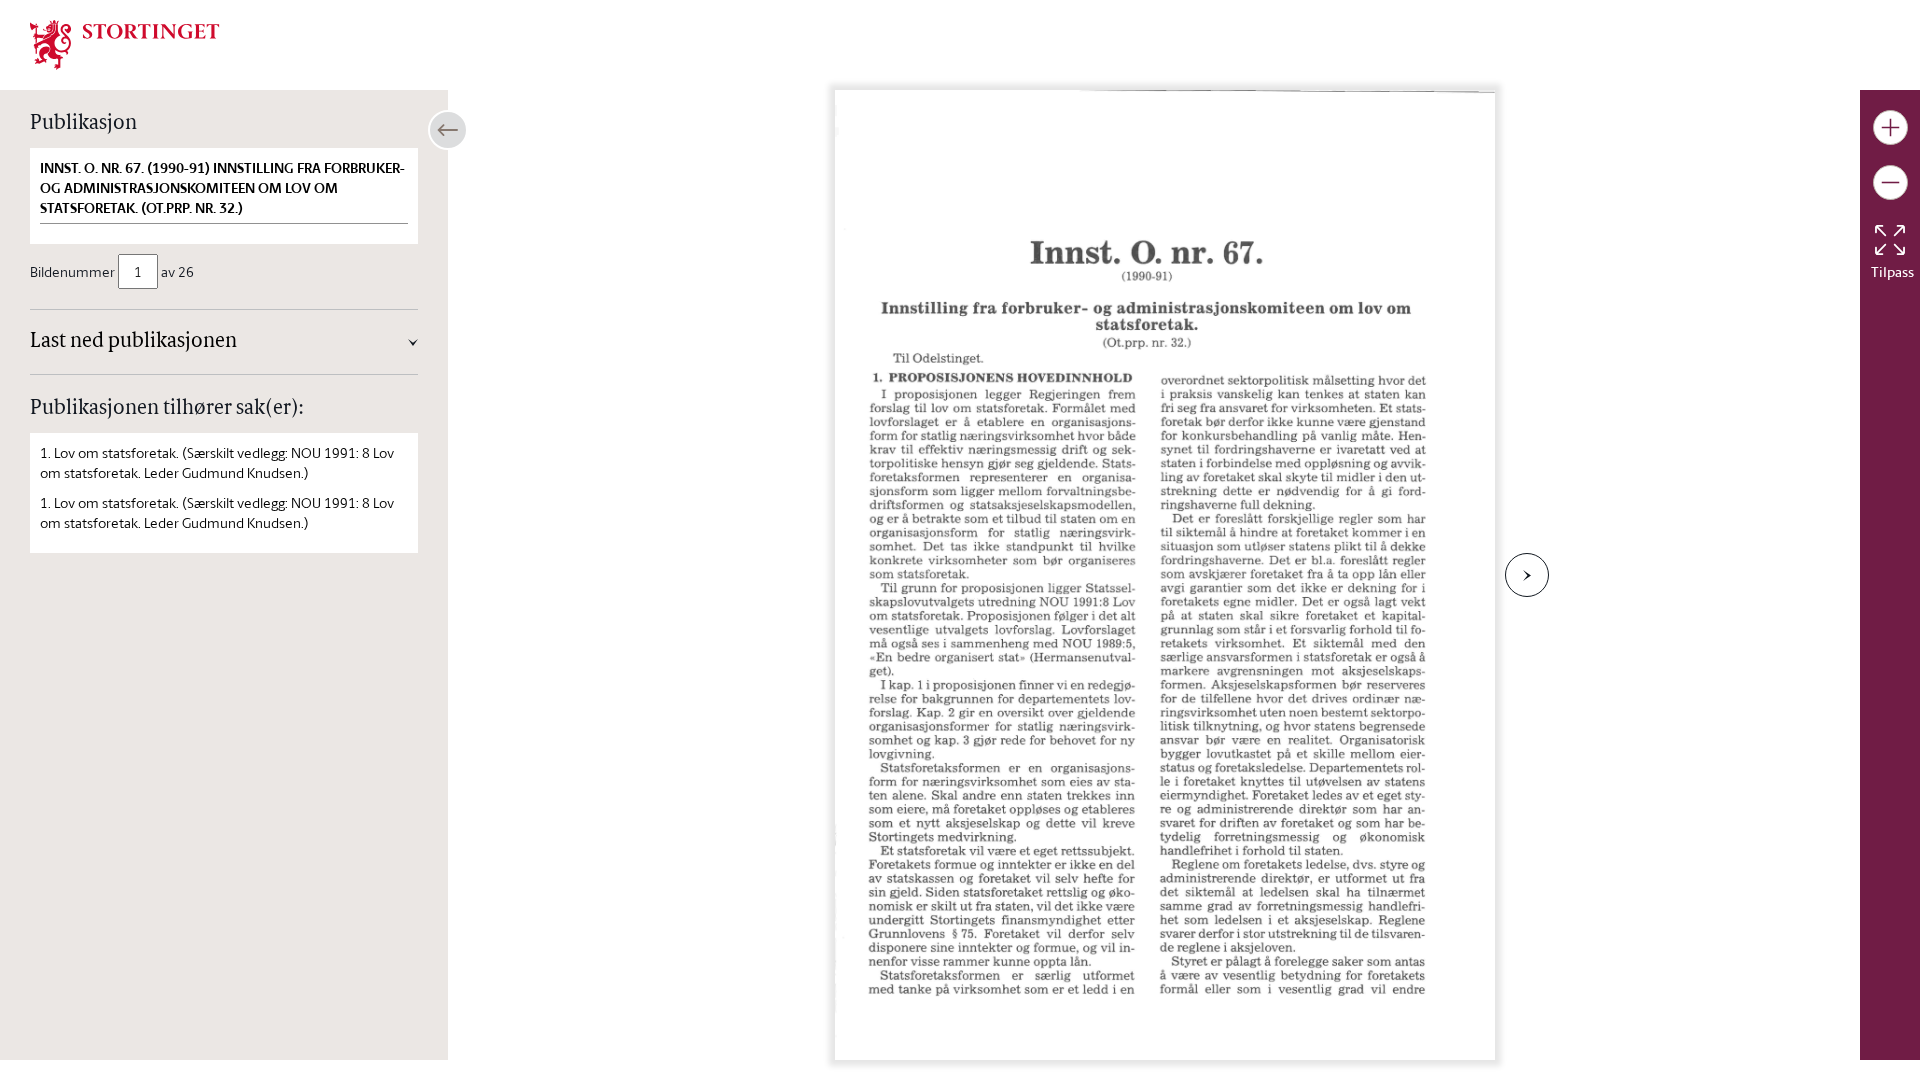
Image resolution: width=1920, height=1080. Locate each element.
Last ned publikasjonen (133, 342)
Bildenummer (72, 271)
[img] (125, 43)
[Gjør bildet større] (1890, 127)
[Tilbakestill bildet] (1890, 240)
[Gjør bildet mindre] (1890, 182)
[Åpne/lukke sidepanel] (448, 130)
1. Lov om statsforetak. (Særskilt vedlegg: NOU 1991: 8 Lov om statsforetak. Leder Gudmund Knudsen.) (217, 462)
